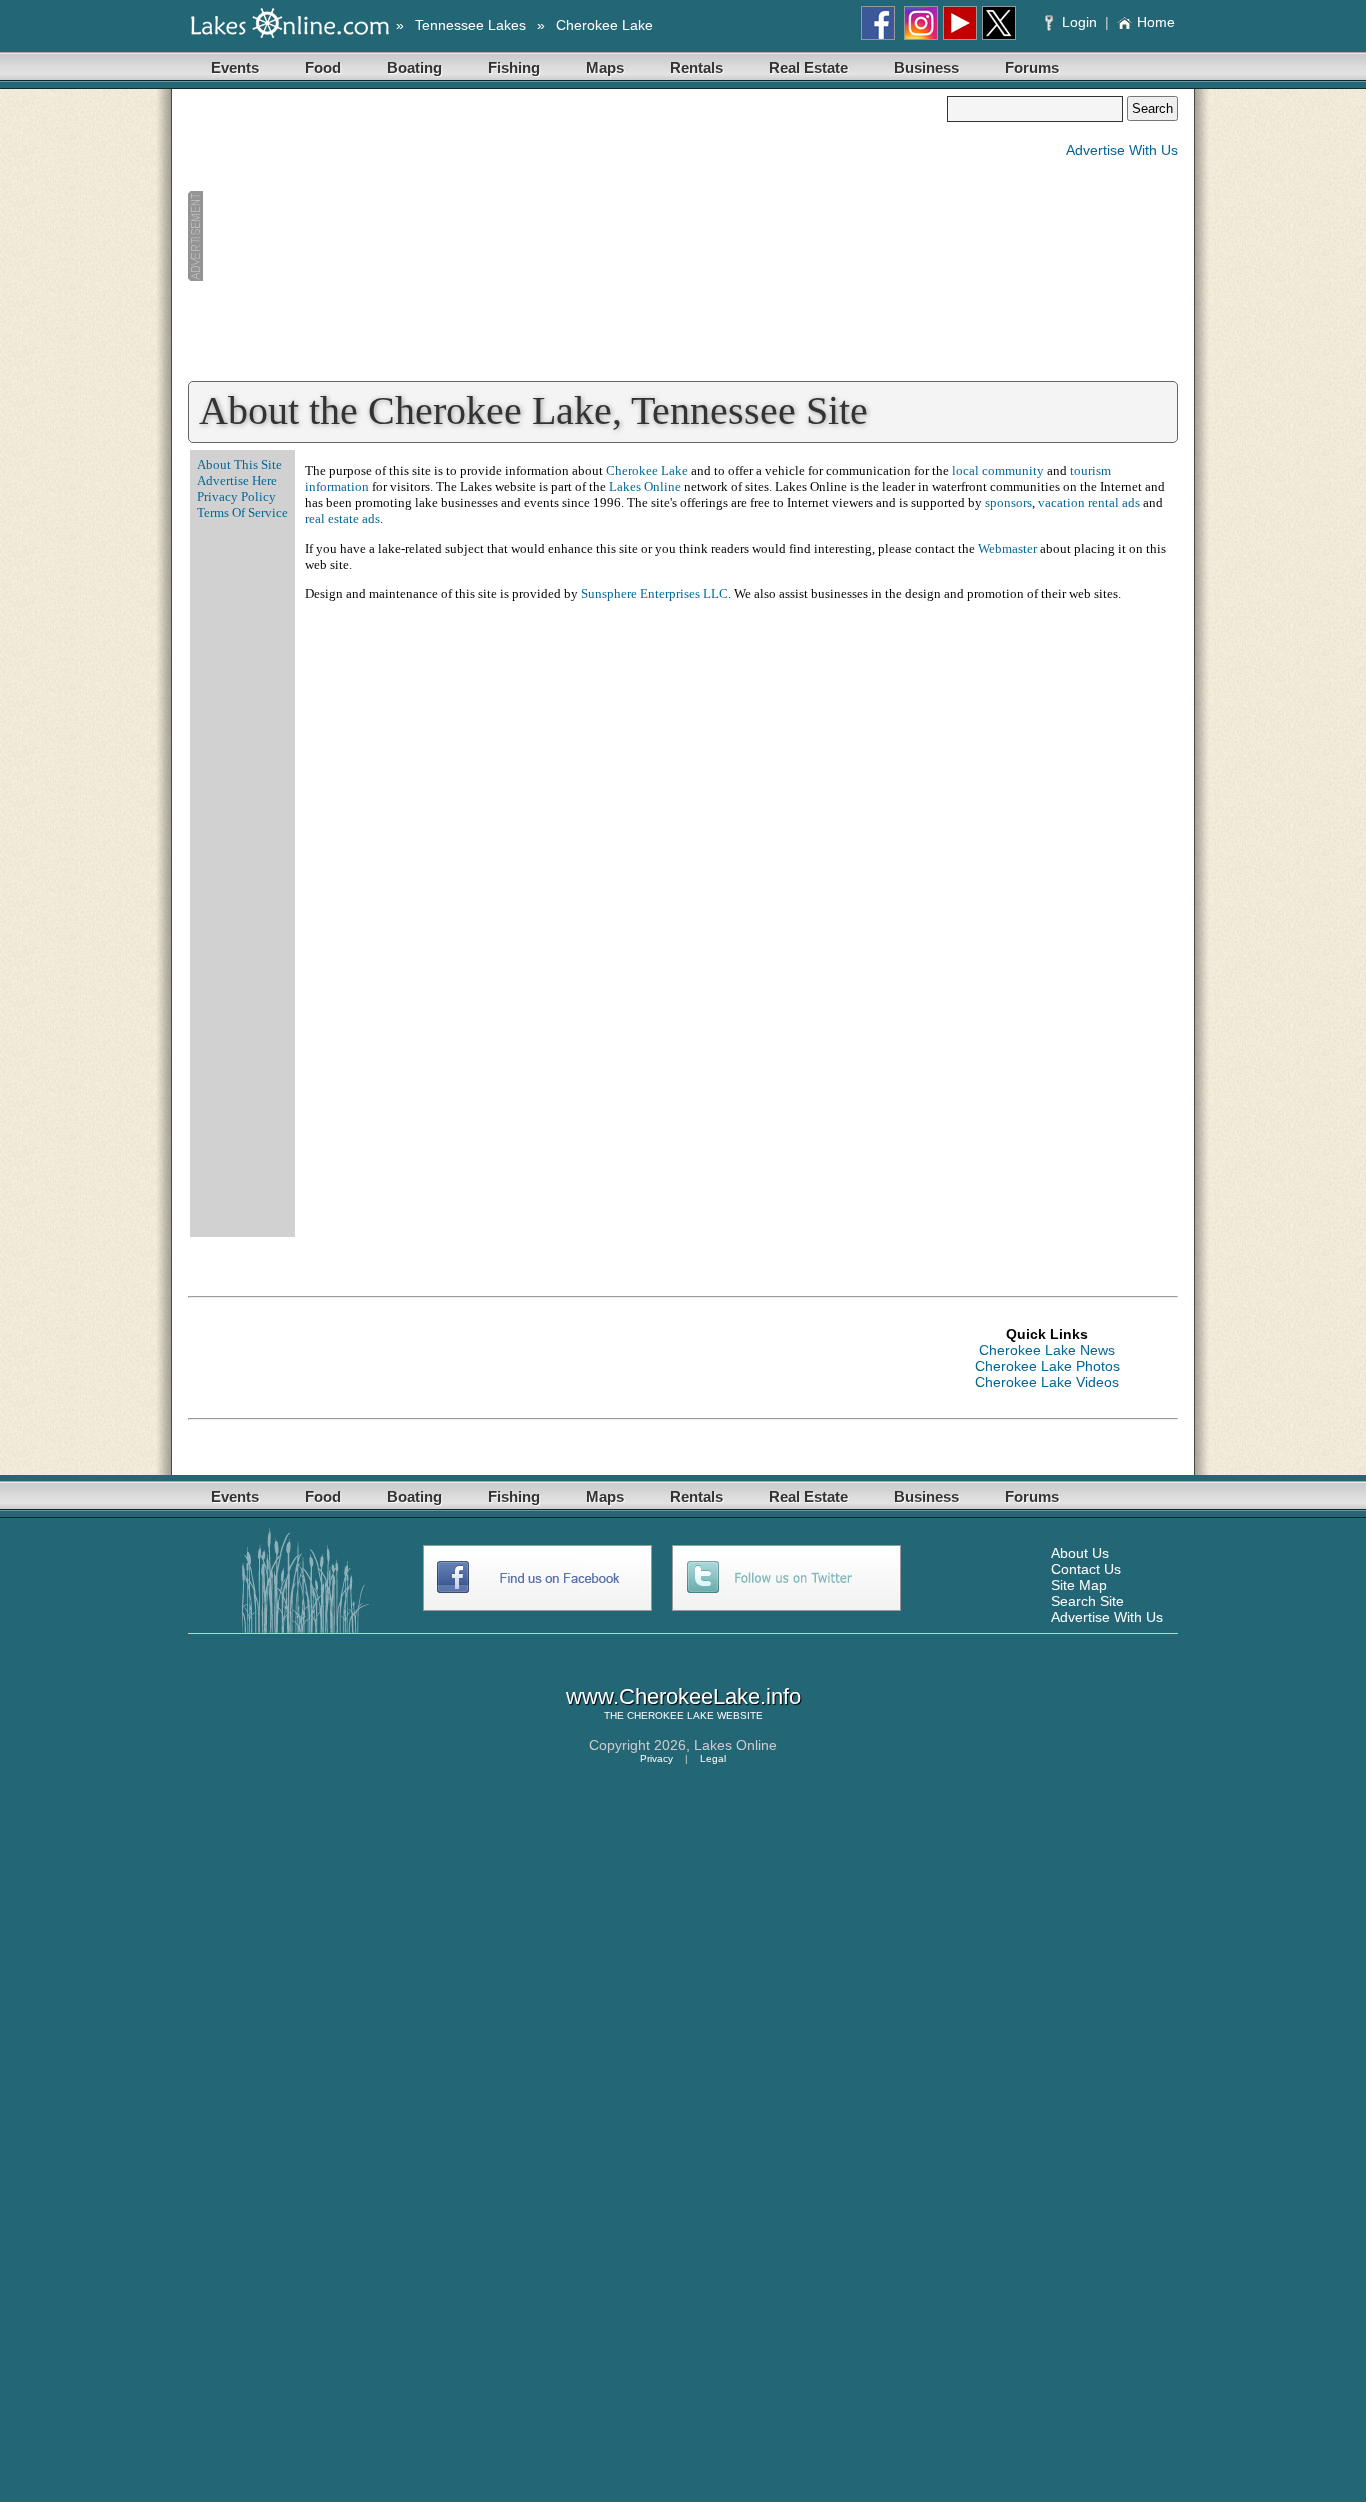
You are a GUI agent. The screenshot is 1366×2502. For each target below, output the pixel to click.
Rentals (696, 67)
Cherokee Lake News (1047, 1350)
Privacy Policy (236, 496)
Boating (414, 67)
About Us (1080, 1553)
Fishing (514, 67)
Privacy (656, 1758)
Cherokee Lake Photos (1047, 1366)
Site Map (1079, 1585)
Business (926, 67)
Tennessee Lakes (470, 25)
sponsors (1008, 502)
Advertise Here (237, 480)
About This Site (239, 464)
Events (235, 67)
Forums (1032, 67)
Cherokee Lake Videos (1047, 1382)
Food (323, 67)
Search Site (1087, 1601)
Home (1156, 22)
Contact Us (1086, 1569)
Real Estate (808, 67)
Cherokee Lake (604, 25)
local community (998, 470)
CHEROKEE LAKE (670, 1715)
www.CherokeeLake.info (683, 1696)
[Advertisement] (567, 236)
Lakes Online (645, 486)
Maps (605, 67)
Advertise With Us (1122, 150)
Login (1079, 22)
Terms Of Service (242, 512)
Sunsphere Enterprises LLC (654, 593)
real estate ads (342, 518)
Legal (713, 1758)
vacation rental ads (1089, 502)
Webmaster (1007, 548)
